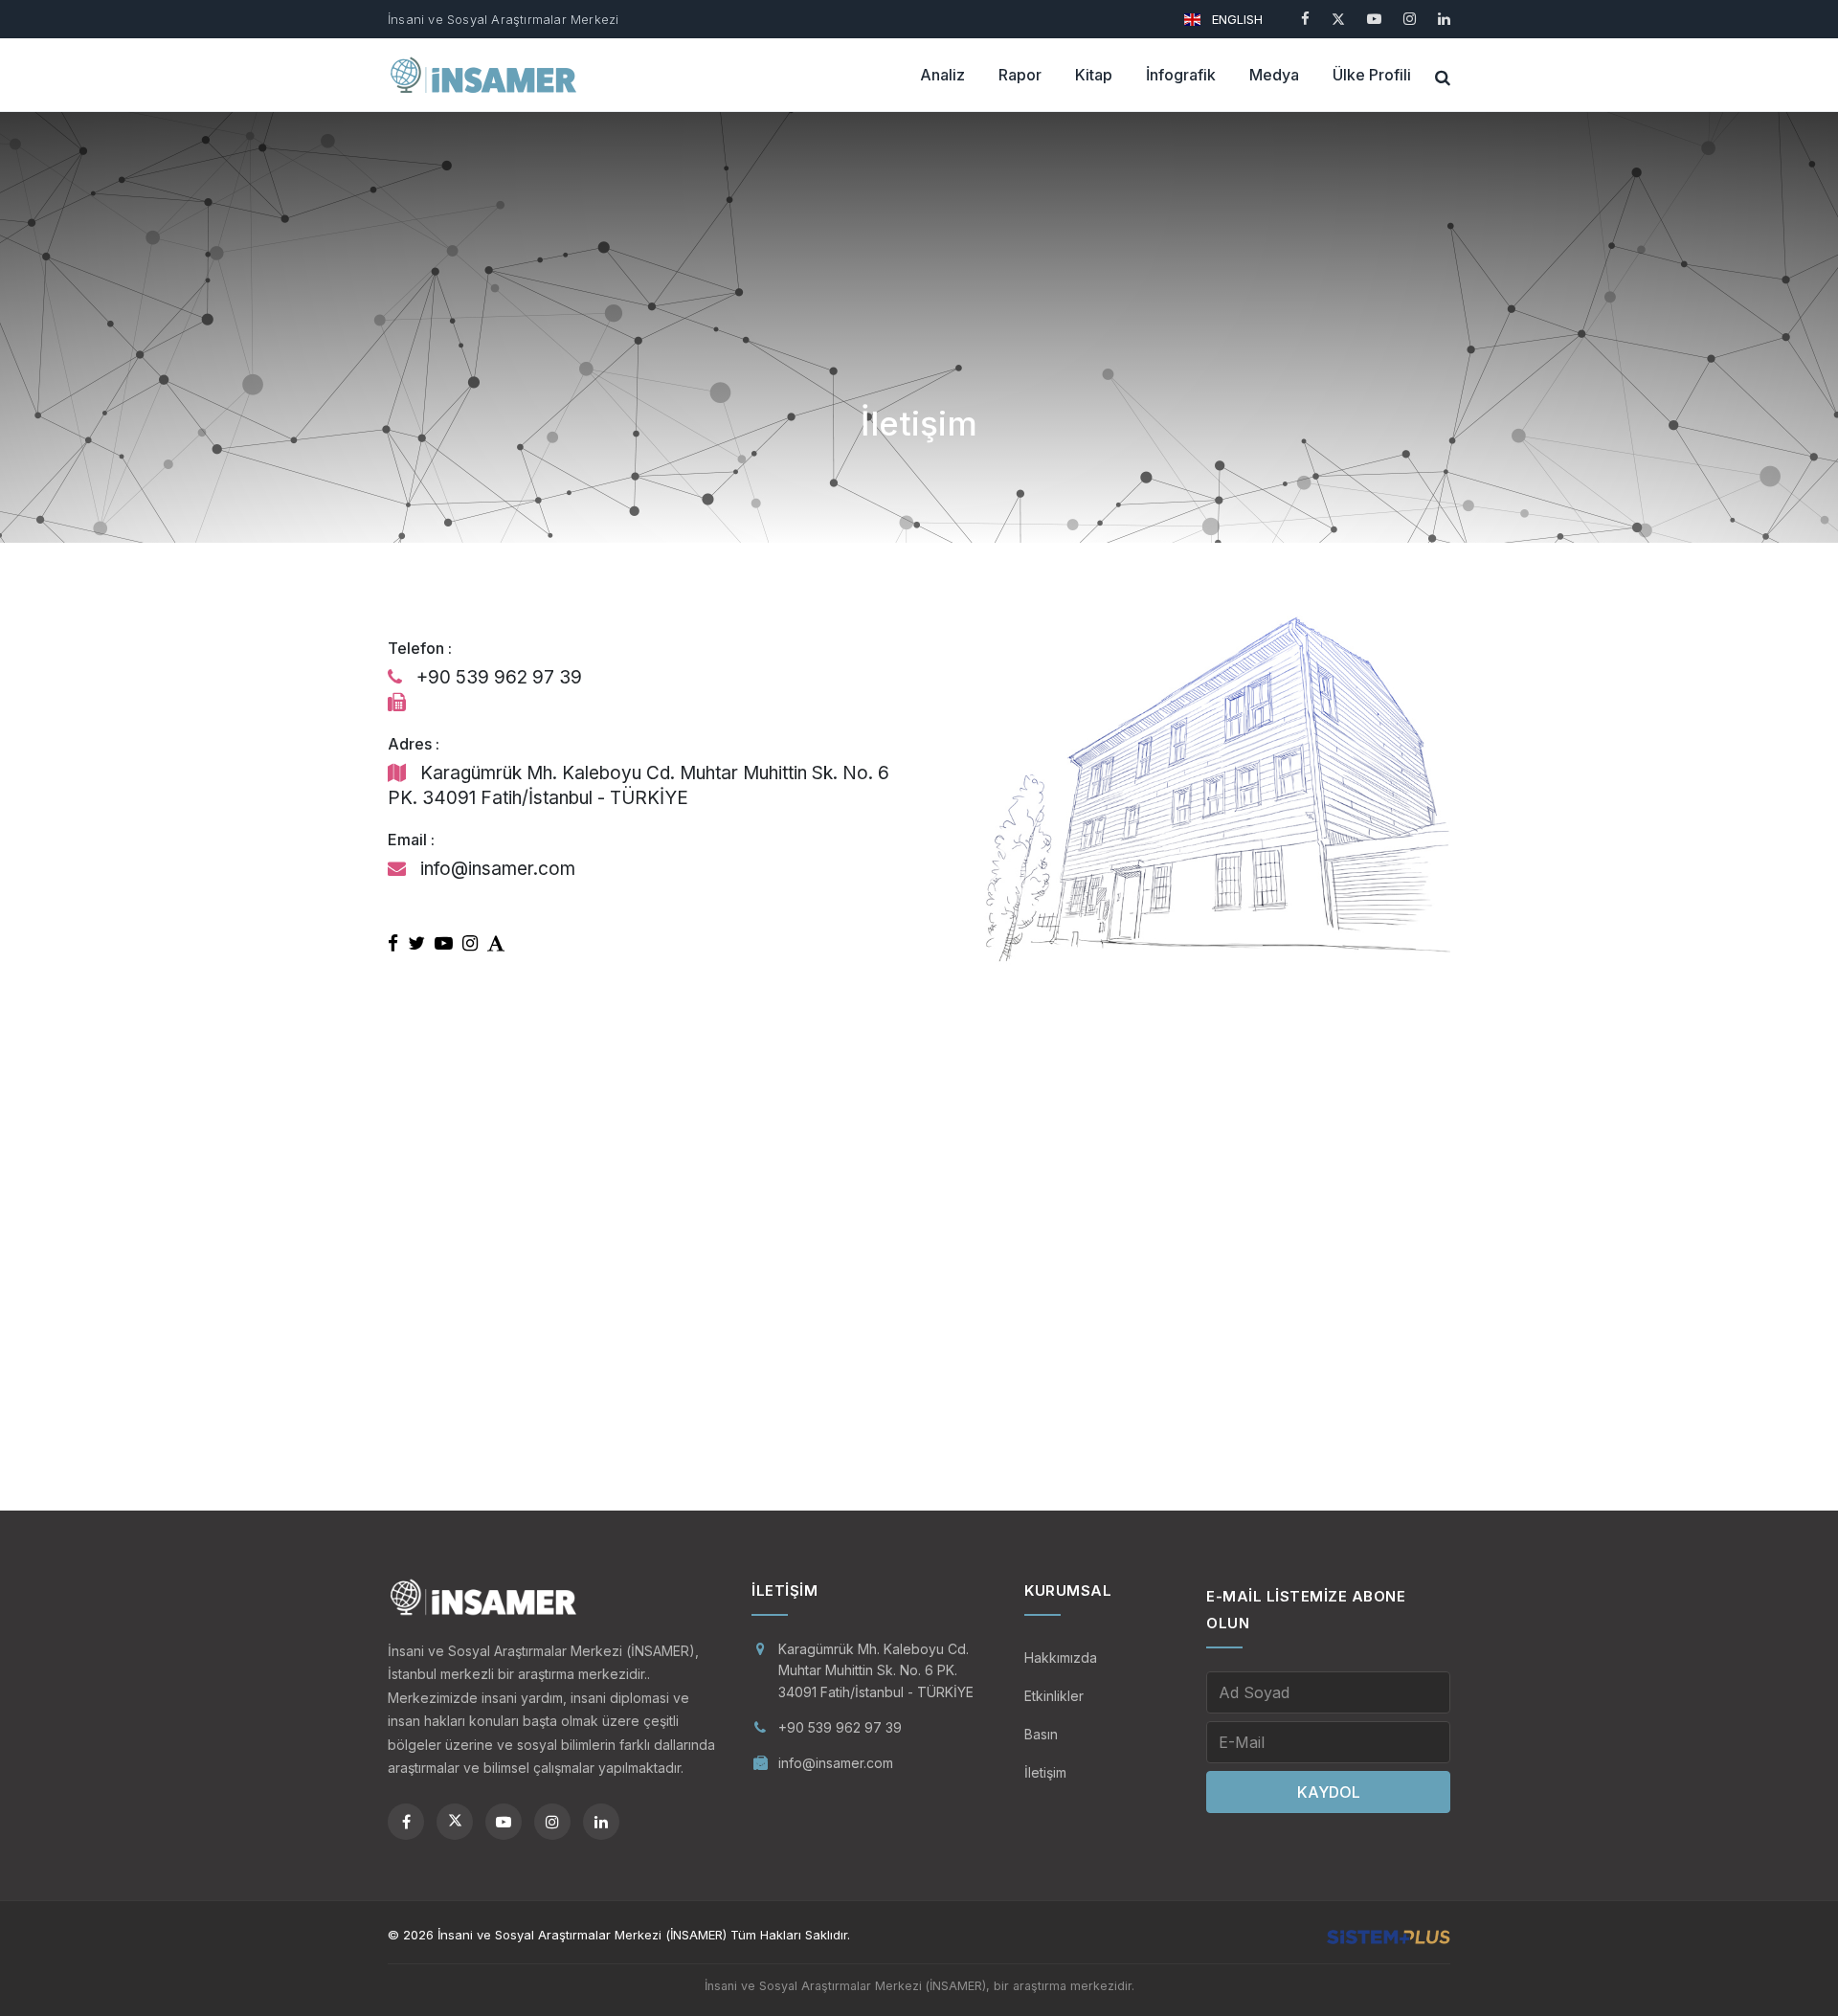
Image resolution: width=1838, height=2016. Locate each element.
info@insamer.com (836, 1763)
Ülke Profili (1372, 75)
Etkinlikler (1054, 1696)
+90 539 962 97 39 (840, 1727)
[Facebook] (1305, 19)
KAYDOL (1329, 1792)
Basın (1041, 1734)
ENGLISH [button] (1235, 19)
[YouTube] (1374, 19)
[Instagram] (1410, 19)
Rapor (1020, 75)
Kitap (1094, 75)
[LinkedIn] (1444, 19)
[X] (1338, 19)
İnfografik (1181, 75)
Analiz (942, 75)
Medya (1274, 75)
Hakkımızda (1061, 1658)
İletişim (1045, 1772)
